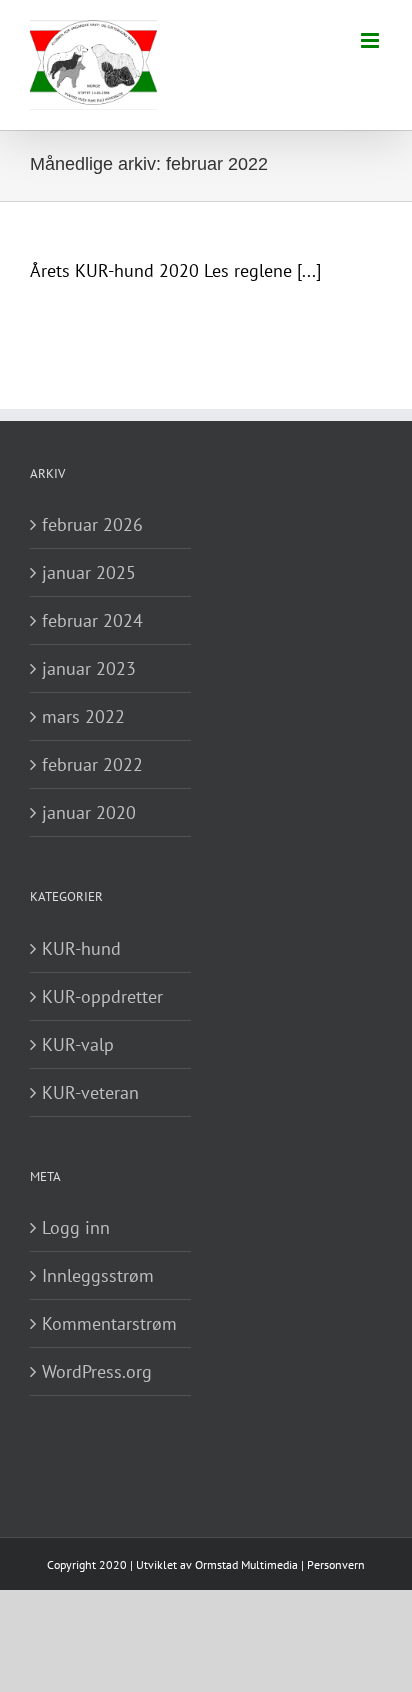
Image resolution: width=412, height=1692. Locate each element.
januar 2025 (89, 572)
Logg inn (76, 1227)
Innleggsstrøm (98, 1275)
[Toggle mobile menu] (371, 40)
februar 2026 (92, 524)
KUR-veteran (90, 1092)
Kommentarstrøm (109, 1323)
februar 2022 (92, 764)
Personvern (336, 1564)
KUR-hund (81, 948)
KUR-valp (78, 1044)
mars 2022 (83, 716)
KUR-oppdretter (102, 996)
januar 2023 (89, 668)
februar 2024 (92, 620)
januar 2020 (89, 812)
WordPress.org (97, 1371)
